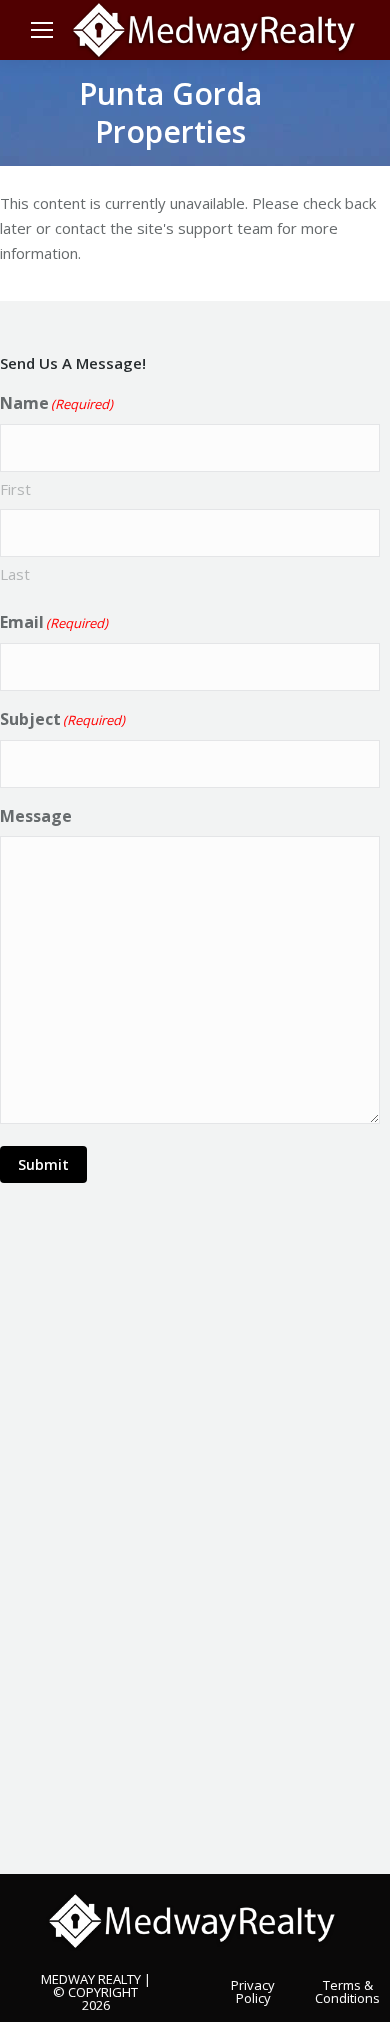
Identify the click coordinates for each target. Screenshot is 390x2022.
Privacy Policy (253, 1990)
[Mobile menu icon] (42, 30)
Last (15, 574)
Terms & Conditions (347, 1990)
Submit (43, 1164)
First (15, 489)
